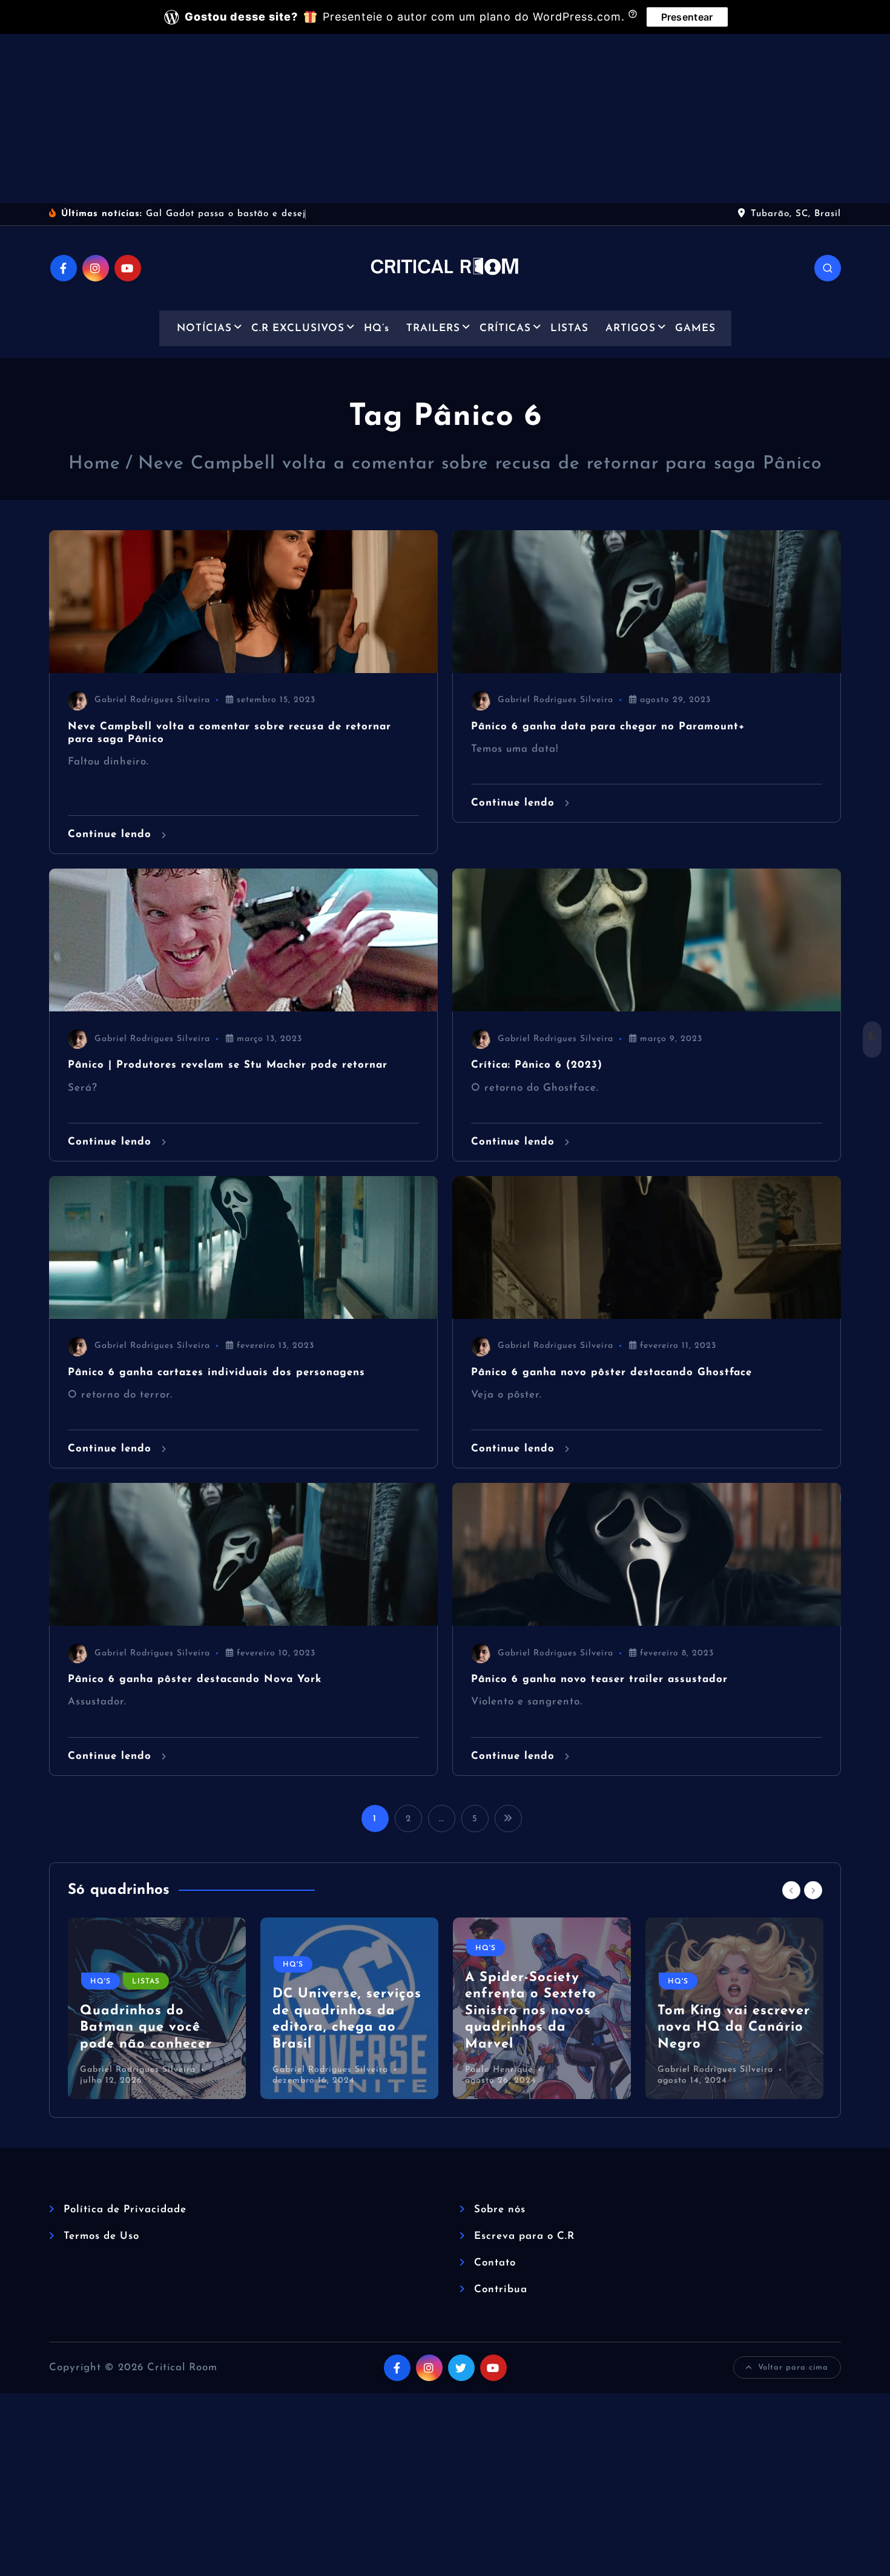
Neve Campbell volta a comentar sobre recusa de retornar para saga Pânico (480, 464)
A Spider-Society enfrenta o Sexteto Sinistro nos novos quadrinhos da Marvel (531, 2011)
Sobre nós (500, 2210)
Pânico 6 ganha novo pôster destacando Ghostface (611, 1372)
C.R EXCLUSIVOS (298, 328)
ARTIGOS (631, 328)
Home (94, 464)
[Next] (813, 1890)
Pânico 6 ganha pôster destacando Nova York (195, 1679)
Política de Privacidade (125, 2210)
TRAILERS (433, 328)
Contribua (501, 2289)
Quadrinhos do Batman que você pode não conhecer (146, 2028)
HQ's (101, 1982)
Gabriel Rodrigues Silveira (152, 700)
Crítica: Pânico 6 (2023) (537, 1065)
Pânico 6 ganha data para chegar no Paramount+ (608, 727)
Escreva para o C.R (524, 2236)
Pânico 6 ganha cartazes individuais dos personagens (216, 1372)
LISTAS (569, 328)
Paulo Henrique (499, 2070)
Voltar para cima (793, 2367)
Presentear (687, 17)
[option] (157, 2008)
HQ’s (377, 328)
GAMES (695, 328)
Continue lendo (112, 834)
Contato (495, 2263)
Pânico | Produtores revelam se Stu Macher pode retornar (228, 1065)
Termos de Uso (101, 2236)
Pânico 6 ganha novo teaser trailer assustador (599, 1679)
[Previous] (791, 1890)
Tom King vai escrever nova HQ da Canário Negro (734, 2028)
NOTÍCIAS (204, 328)
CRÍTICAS (505, 328)
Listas (146, 1982)
